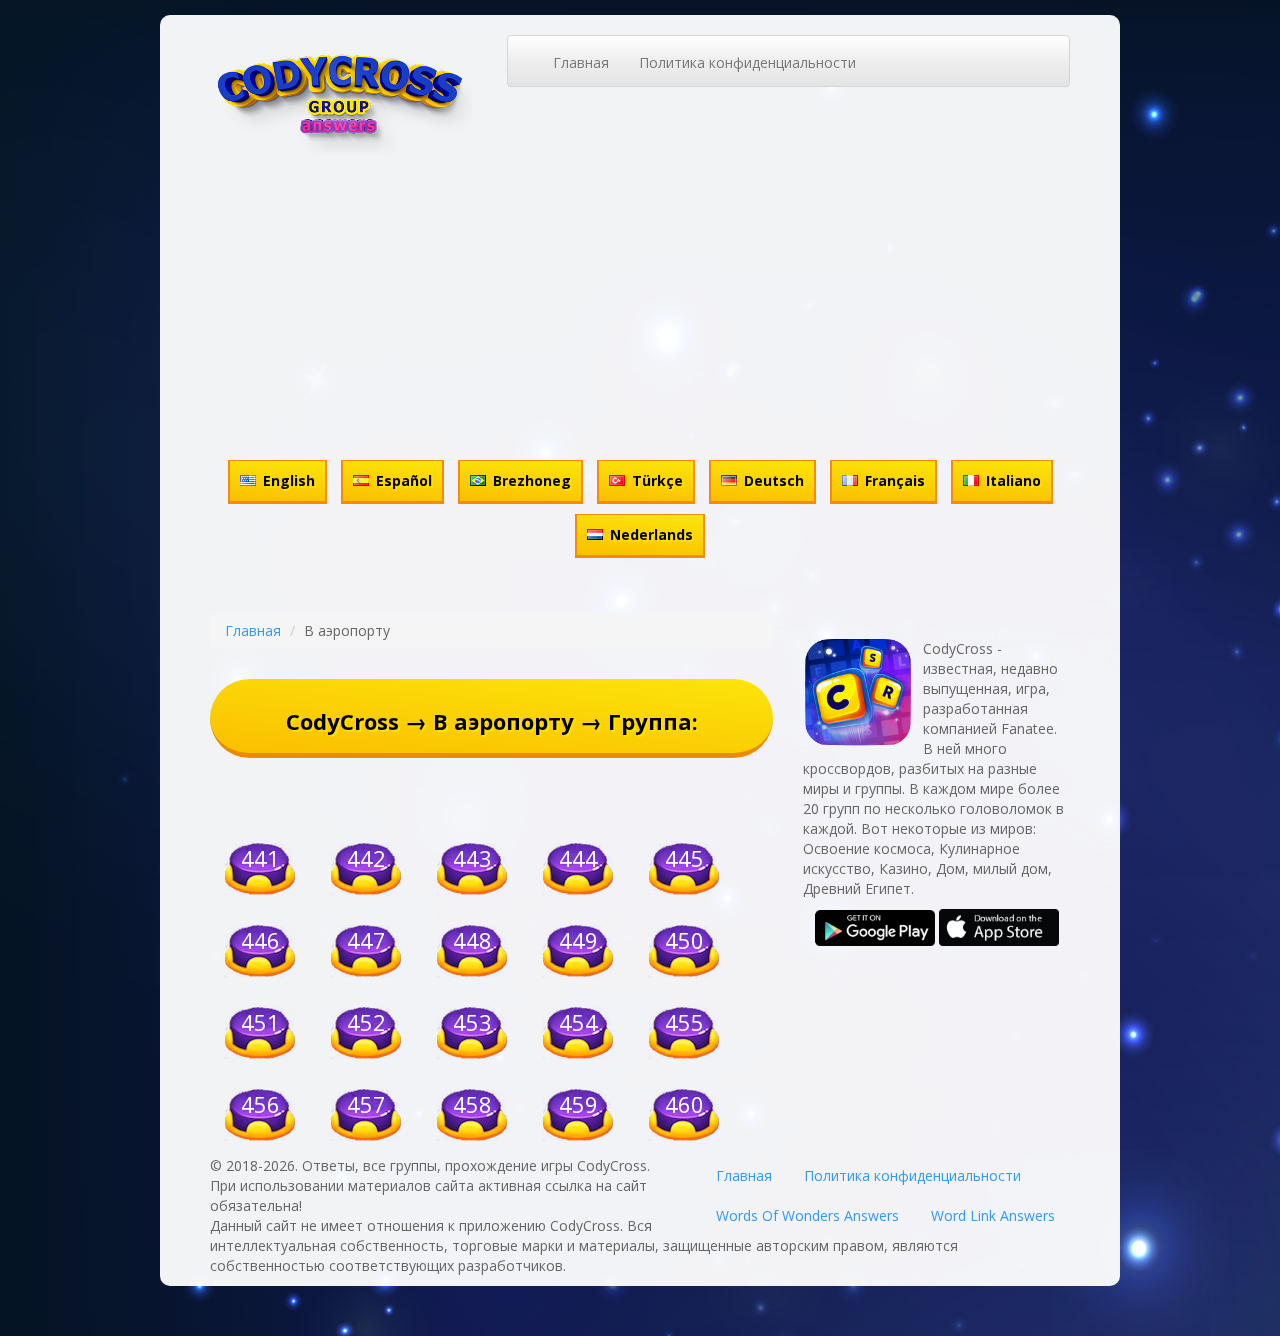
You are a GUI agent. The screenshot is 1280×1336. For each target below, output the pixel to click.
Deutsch (774, 480)
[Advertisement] (640, 305)
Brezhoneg (532, 480)
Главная (581, 62)
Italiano (1013, 480)
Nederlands (651, 534)
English (289, 480)
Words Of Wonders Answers (807, 1215)
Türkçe (657, 480)
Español (404, 480)
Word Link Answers (993, 1215)
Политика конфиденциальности (747, 62)
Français (895, 480)
